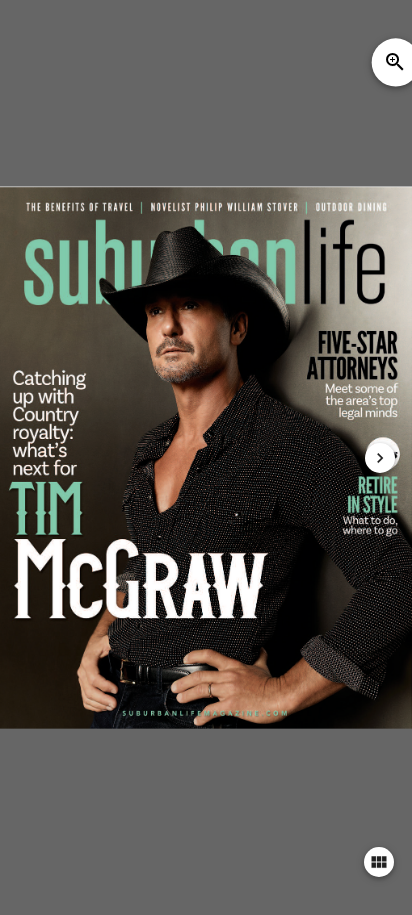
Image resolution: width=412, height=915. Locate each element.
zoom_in (395, 62)
